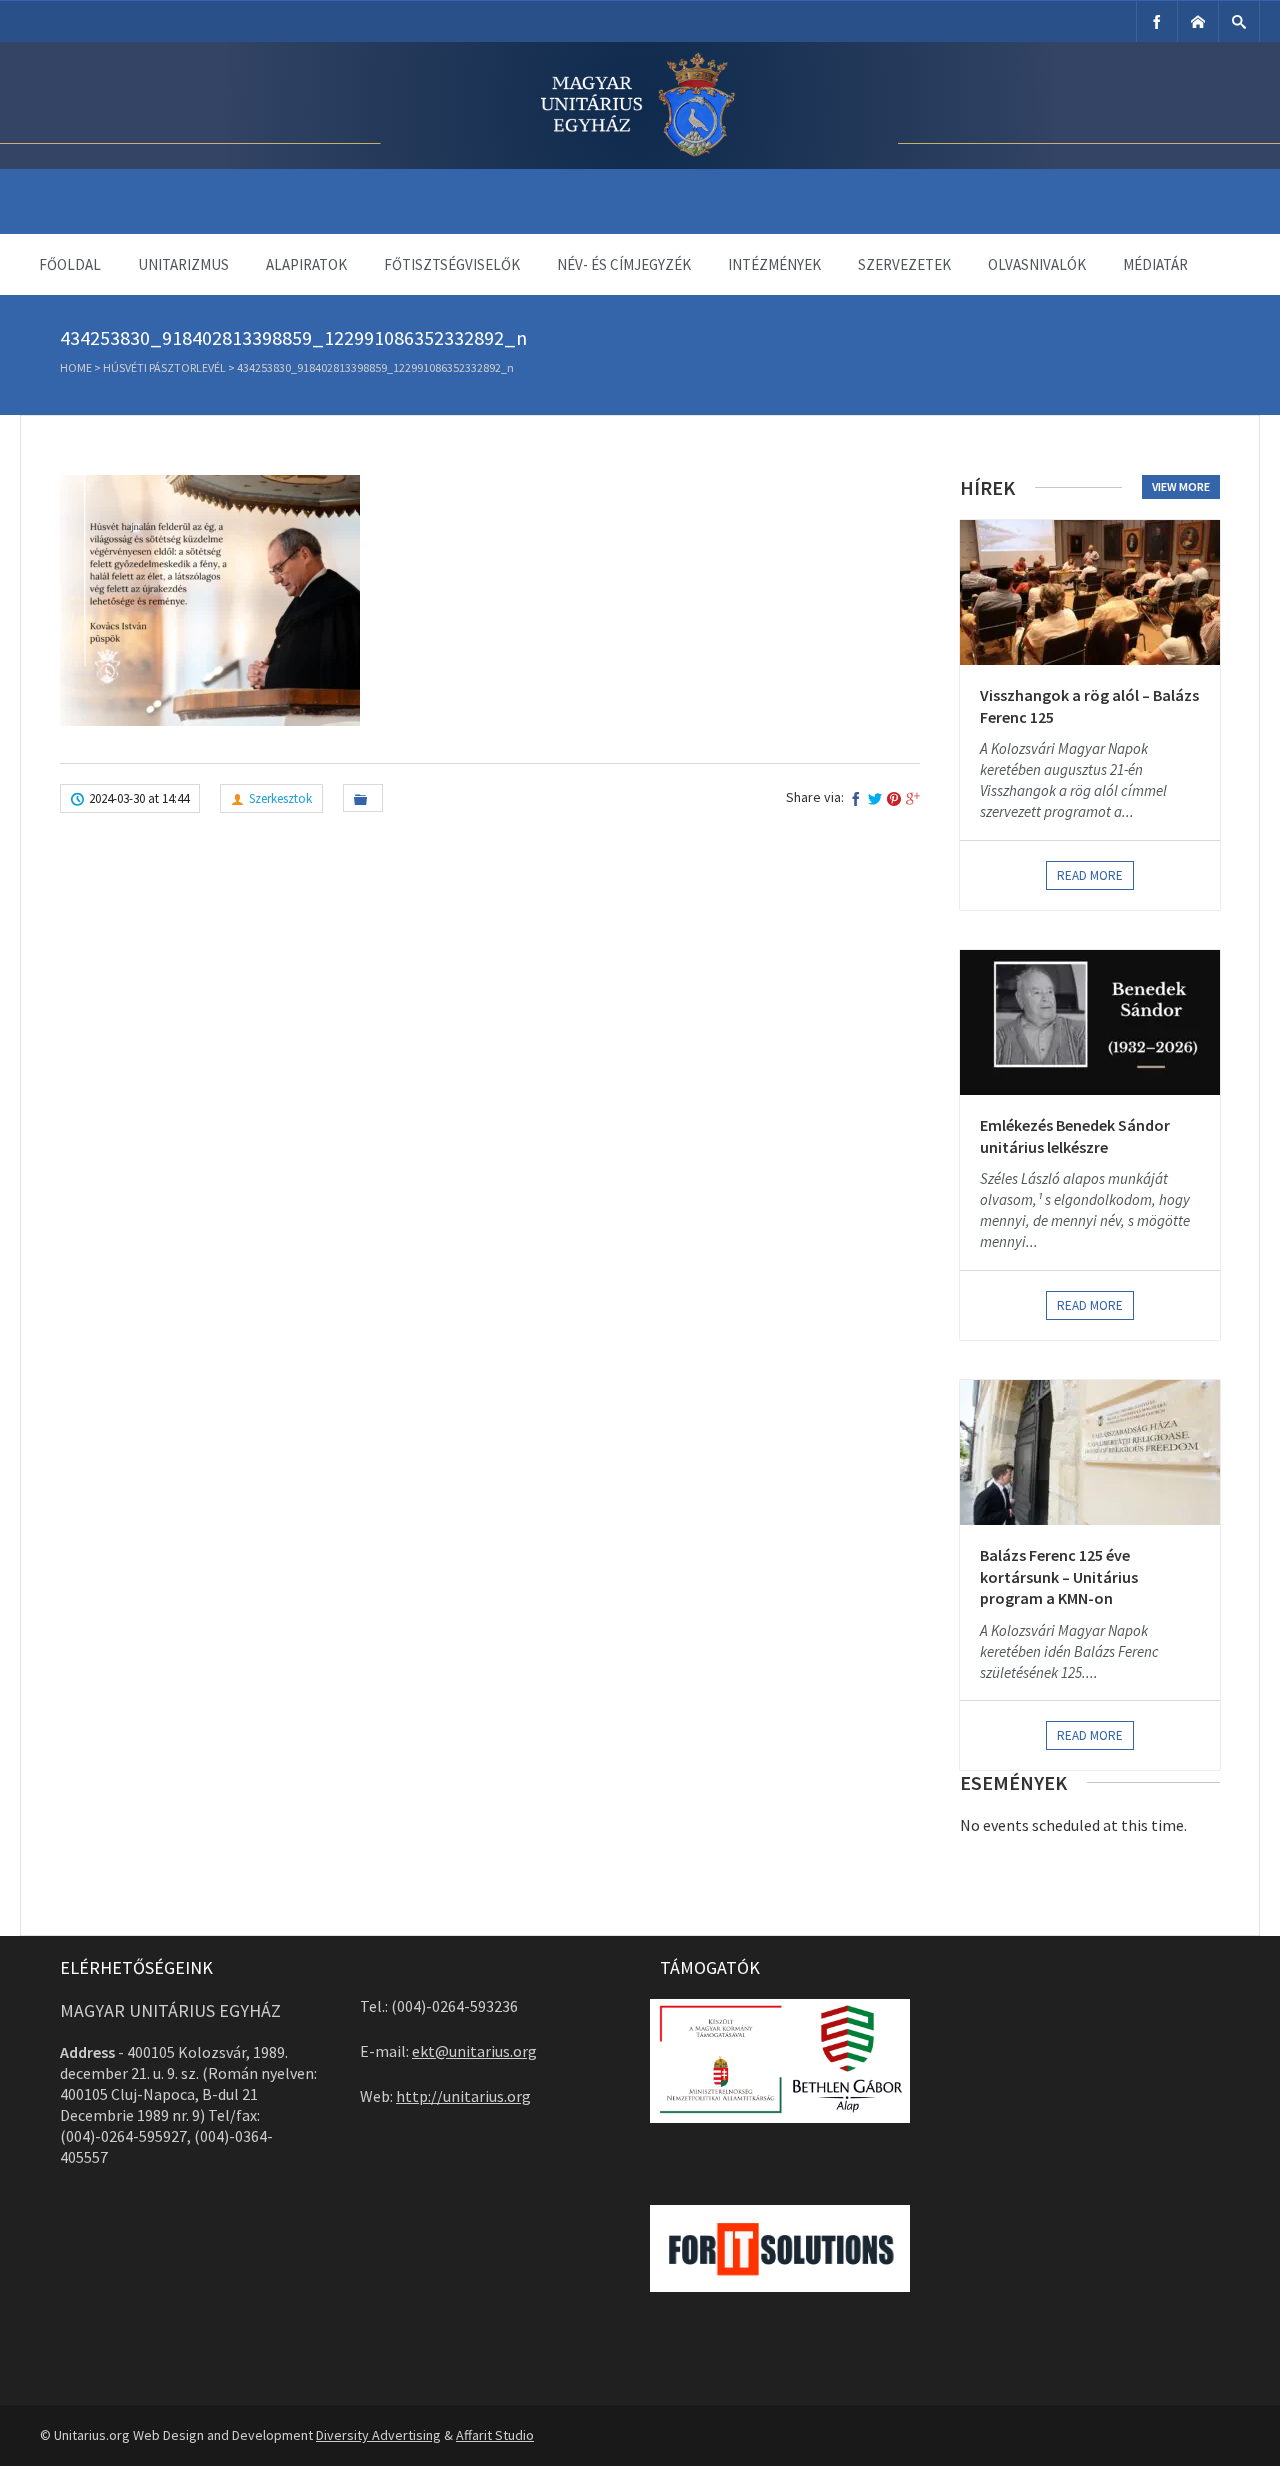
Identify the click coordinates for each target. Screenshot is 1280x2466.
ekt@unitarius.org (474, 2051)
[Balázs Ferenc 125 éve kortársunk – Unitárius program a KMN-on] (1090, 1452)
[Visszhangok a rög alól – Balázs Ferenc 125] (1090, 592)
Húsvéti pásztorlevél (164, 367)
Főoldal (70, 264)
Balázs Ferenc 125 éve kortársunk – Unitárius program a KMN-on (1059, 1576)
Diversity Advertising (378, 2435)
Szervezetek (904, 264)
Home (76, 367)
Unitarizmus (183, 264)
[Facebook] (1157, 21)
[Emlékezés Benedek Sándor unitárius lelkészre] (1090, 1022)
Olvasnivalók (1037, 264)
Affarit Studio (495, 2435)
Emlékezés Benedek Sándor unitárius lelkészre (1075, 1136)
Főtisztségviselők (452, 264)
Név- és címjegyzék (624, 264)
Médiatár (1155, 264)
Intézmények (774, 264)
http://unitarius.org (463, 2096)
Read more (1090, 875)
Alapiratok (306, 264)
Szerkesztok (280, 798)
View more (1181, 486)
